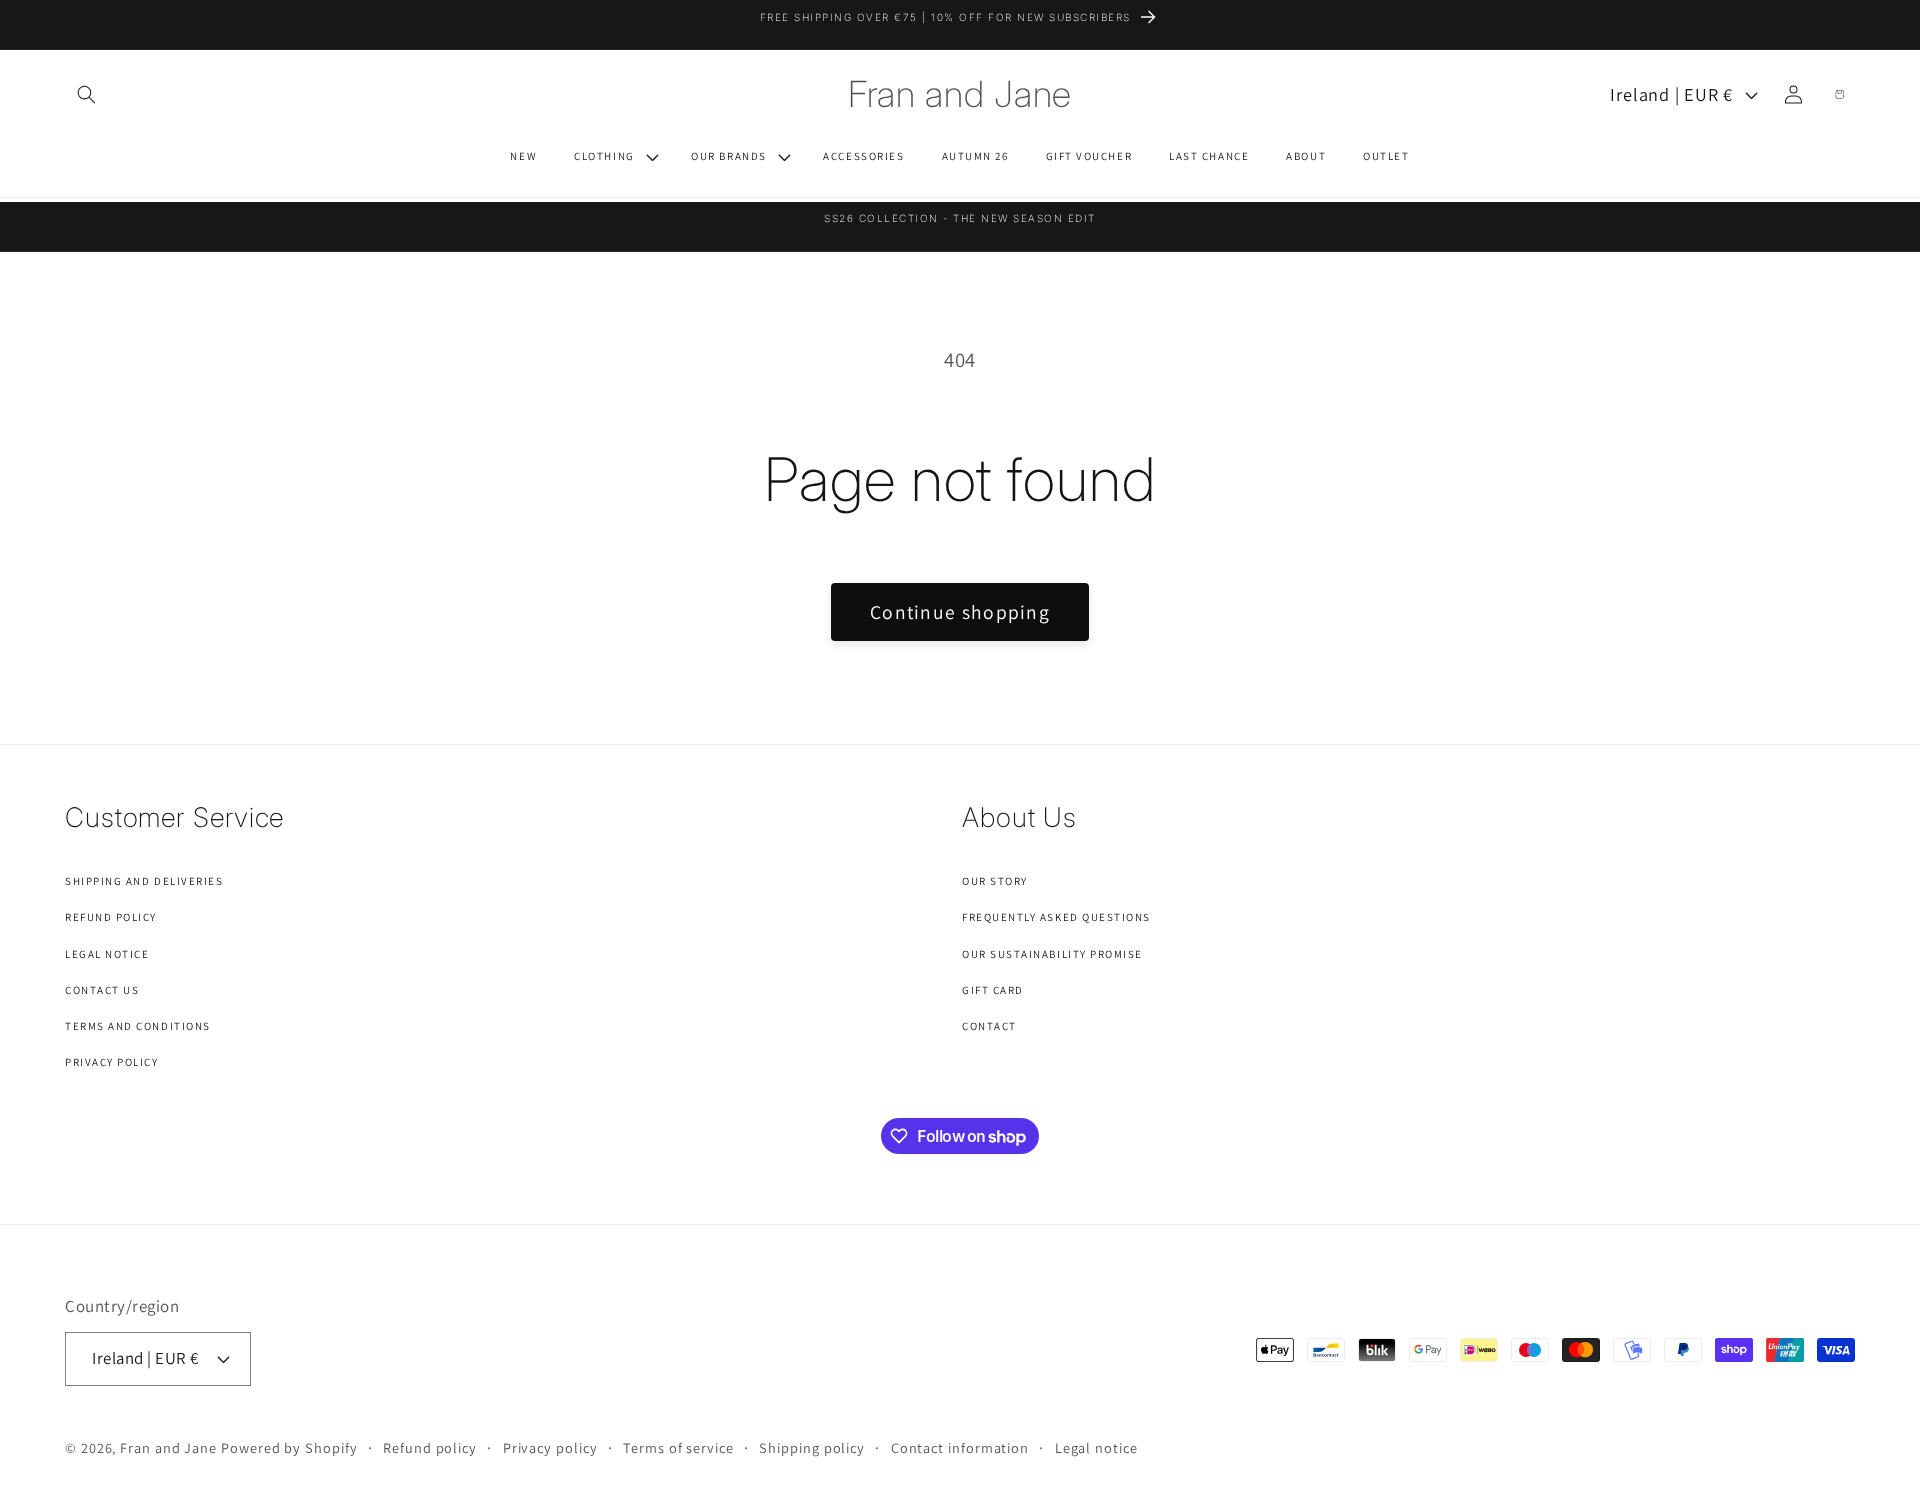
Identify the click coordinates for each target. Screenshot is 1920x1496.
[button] (86, 94)
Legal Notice (107, 954)
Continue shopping (960, 612)
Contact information (960, 1447)
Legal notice (1096, 1447)
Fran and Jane (168, 1447)
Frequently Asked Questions (1056, 917)
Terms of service (678, 1447)
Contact (989, 1026)
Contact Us (102, 990)
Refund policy (430, 1447)
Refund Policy (111, 917)
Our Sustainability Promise (1052, 954)
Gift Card (993, 990)
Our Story (995, 881)
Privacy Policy (112, 1062)
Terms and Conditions (138, 1026)
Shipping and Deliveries (144, 881)
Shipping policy (812, 1447)
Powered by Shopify (289, 1447)
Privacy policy (550, 1447)
